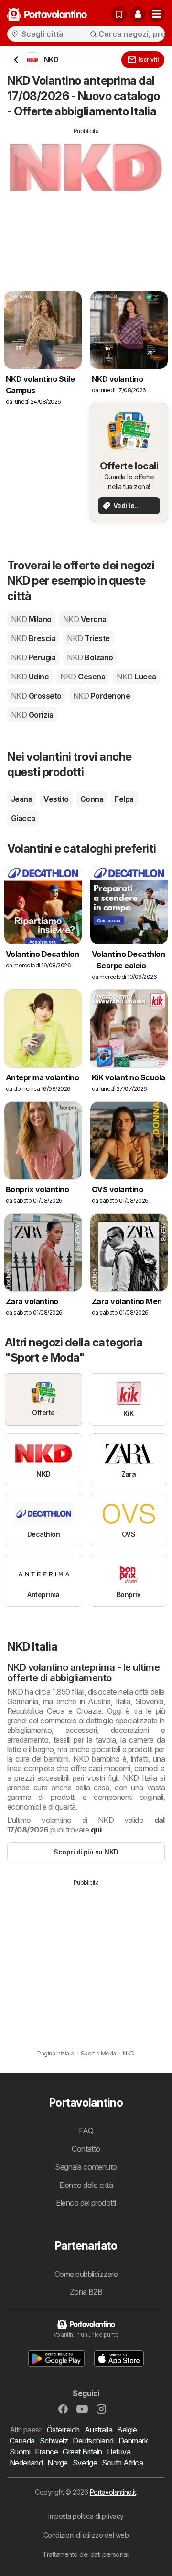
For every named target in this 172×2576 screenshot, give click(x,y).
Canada (22, 2441)
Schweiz (54, 2441)
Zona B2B (86, 2292)
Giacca (23, 818)
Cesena (83, 677)
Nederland (26, 2463)
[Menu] (157, 14)
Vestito (56, 799)
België (127, 2430)
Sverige (85, 2463)
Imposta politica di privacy (86, 2516)
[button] (138, 14)
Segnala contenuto (86, 2167)
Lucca (136, 677)
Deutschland (93, 2441)
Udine (30, 677)
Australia (98, 2430)
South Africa (122, 2463)
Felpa (124, 799)
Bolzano (90, 657)
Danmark (133, 2441)
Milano (31, 619)
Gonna (92, 799)
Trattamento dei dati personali (86, 2554)
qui (96, 1830)
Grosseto (36, 696)
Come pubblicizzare (86, 2274)
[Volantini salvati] (119, 14)
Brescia (33, 638)
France (46, 2452)
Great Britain (82, 2452)
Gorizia (32, 715)
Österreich (63, 2430)
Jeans (21, 799)
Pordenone (102, 696)
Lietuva (119, 2452)
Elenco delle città (86, 2185)
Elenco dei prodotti (86, 2203)
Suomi (20, 2452)
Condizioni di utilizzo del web (86, 2535)
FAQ (86, 2131)
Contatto (86, 2149)
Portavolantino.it (113, 2492)
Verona (85, 619)
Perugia (33, 657)
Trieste (88, 638)
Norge (57, 2463)
